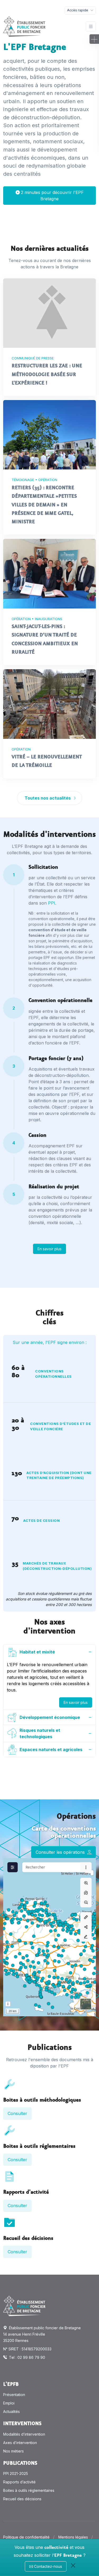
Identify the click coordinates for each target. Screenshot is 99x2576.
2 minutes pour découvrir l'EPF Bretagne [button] (52, 196)
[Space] (24, 2306)
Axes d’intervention (20, 2443)
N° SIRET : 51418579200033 (27, 2349)
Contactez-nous (48, 2566)
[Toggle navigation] (91, 27)
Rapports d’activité (19, 2482)
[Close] (73, 2565)
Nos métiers (13, 2451)
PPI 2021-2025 (16, 2473)
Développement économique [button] (50, 1717)
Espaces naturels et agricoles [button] (51, 1750)
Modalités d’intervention (24, 2434)
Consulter (17, 2113)
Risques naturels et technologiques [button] (40, 1733)
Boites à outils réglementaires (29, 2490)
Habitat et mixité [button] (37, 1652)
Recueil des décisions (22, 2499)
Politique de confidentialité (26, 2537)
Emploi (9, 2403)
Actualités (11, 2411)
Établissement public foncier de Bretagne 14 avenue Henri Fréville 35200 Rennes (42, 2334)
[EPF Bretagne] (24, 27)
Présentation (14, 2395)
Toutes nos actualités (48, 798)
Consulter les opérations (61, 1852)
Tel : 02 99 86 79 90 (27, 2357)
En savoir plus (49, 1249)
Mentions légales (73, 2537)
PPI (52, 903)
